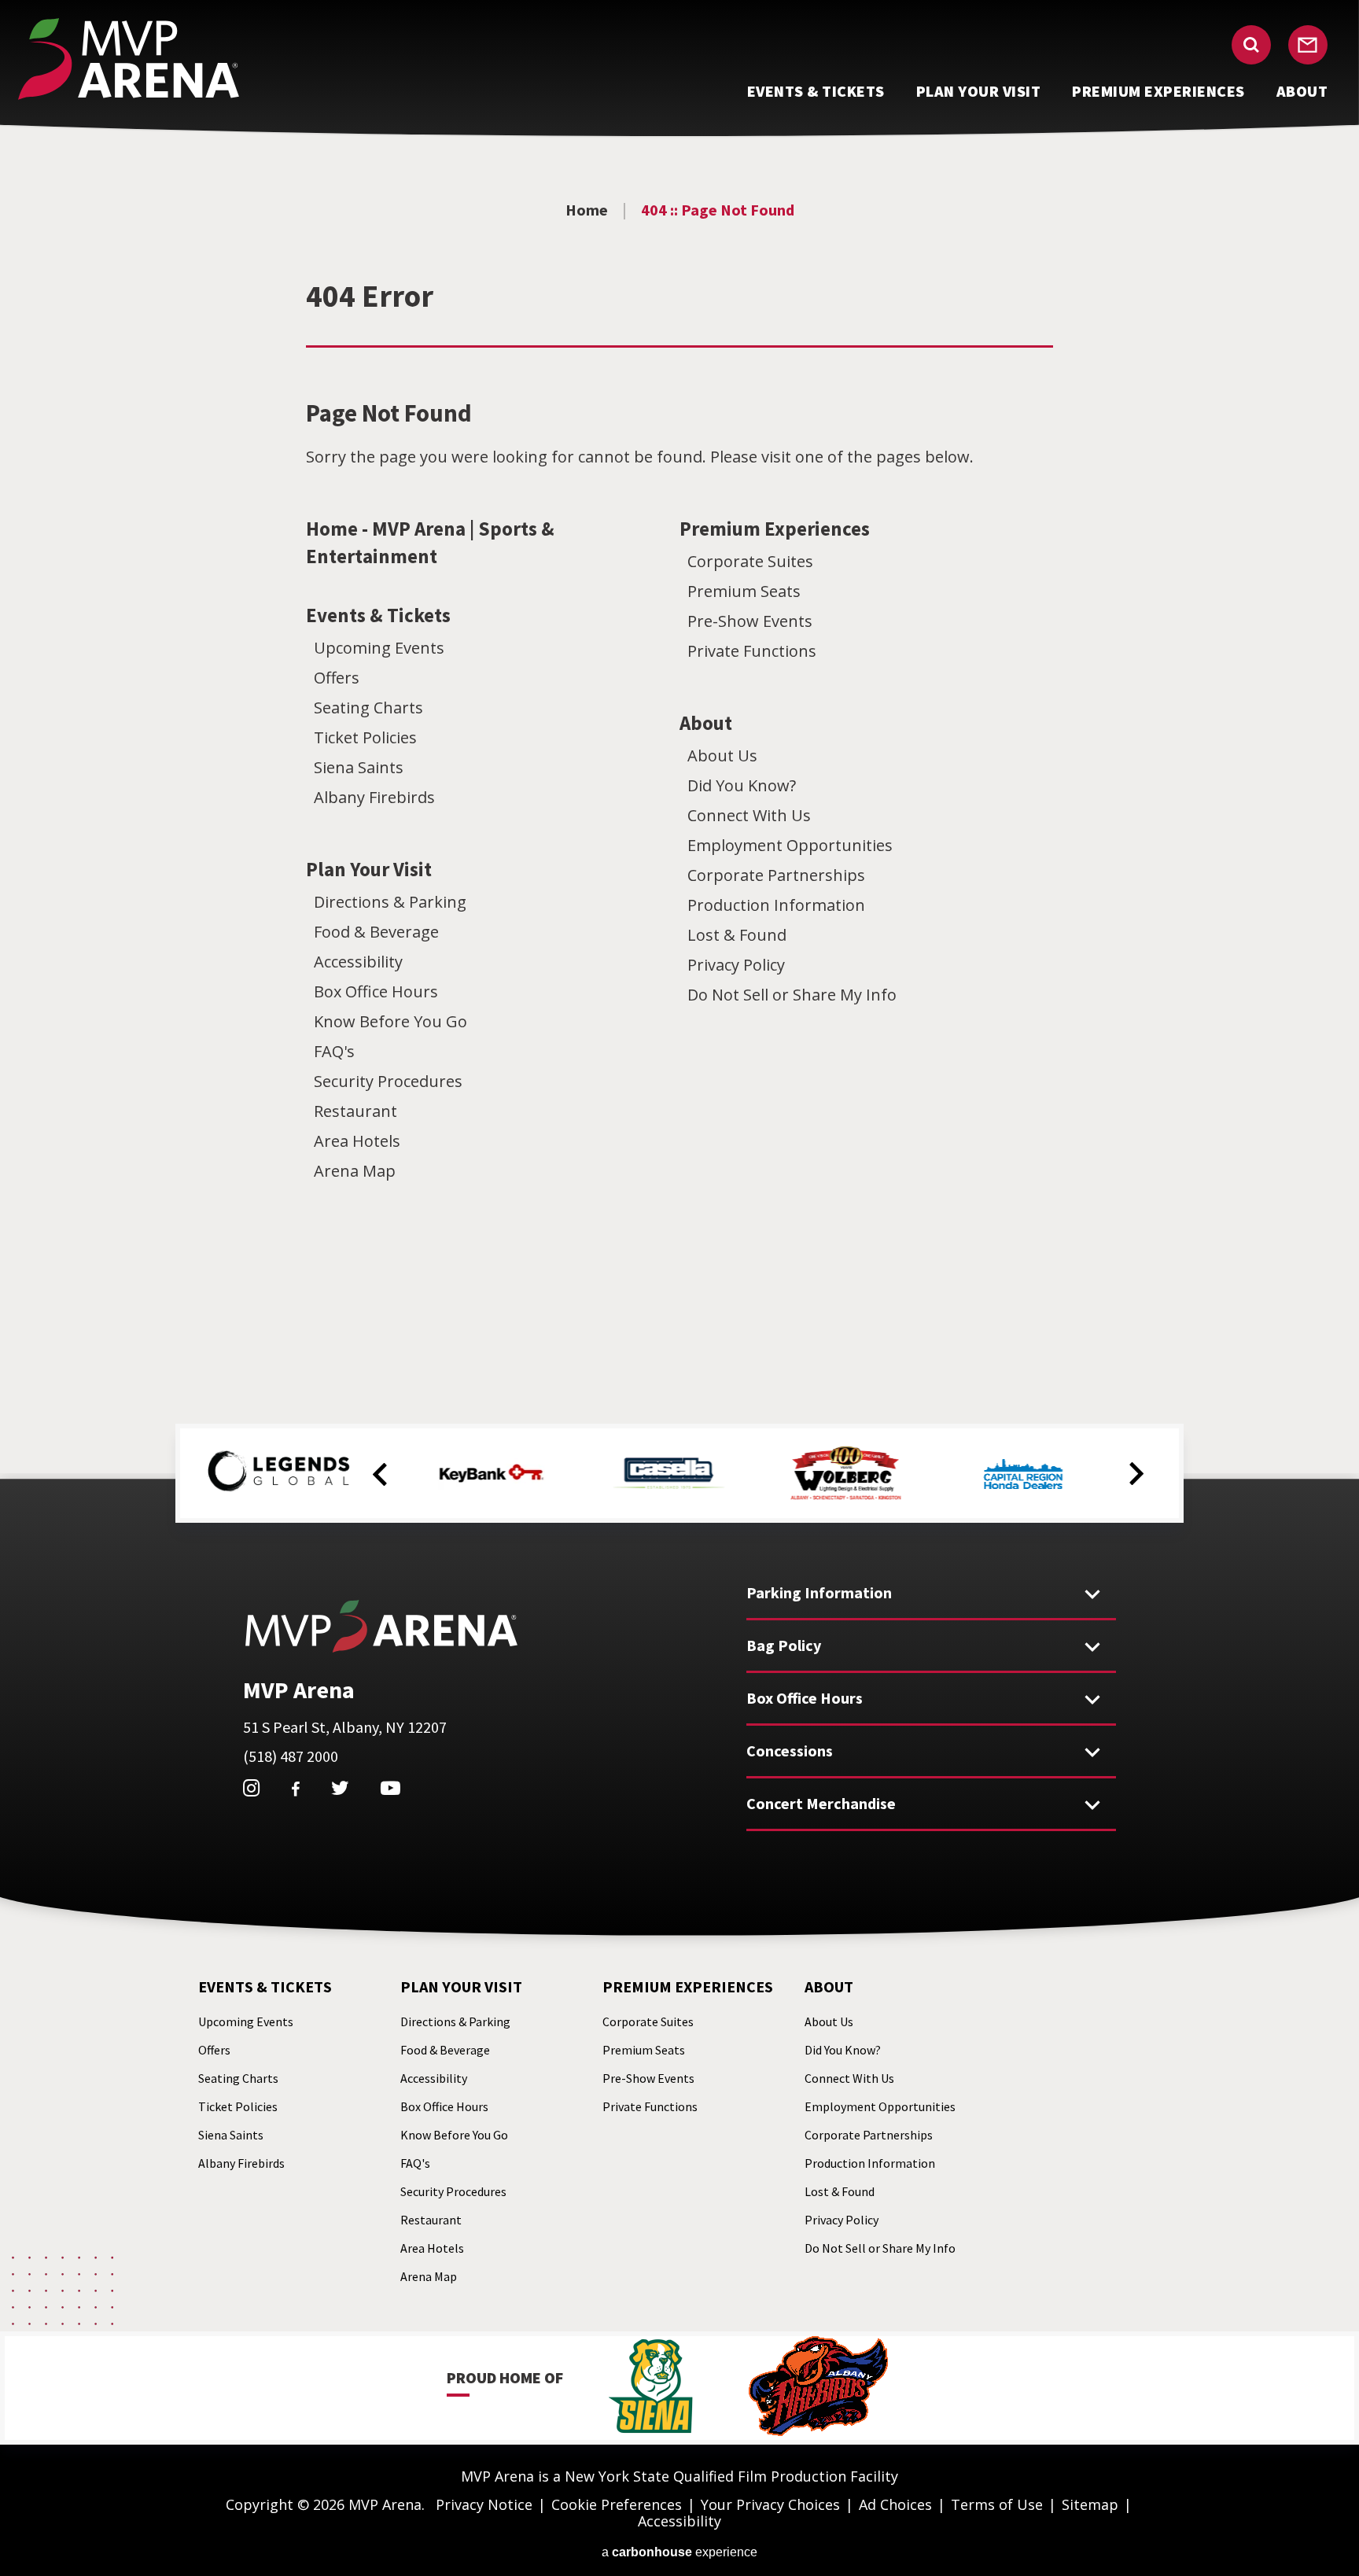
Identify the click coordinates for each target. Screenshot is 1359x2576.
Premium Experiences (775, 529)
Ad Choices (895, 2504)
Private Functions (752, 651)
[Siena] (651, 2388)
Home (587, 210)
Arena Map (355, 1171)
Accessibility (358, 962)
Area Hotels (357, 1141)
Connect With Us (749, 815)
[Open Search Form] (1251, 45)
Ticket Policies (365, 737)
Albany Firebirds (374, 797)
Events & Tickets (378, 615)
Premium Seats (744, 591)
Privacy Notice (484, 2504)
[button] (380, 1475)
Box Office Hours (376, 991)
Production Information (776, 905)
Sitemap (1090, 2504)
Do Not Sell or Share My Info (792, 995)
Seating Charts (368, 708)
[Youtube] (390, 1788)
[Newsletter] (1308, 45)
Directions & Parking (390, 902)
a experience (679, 2552)
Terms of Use (997, 2504)
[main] (679, 752)
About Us (722, 755)
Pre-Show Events (750, 621)
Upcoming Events (379, 648)
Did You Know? (742, 785)
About (706, 723)
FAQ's (334, 1051)
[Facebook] (295, 1789)
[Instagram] (251, 1788)
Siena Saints (359, 767)
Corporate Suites (750, 561)
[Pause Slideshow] (1140, 1445)
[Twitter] (340, 1788)
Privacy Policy (736, 965)
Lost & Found (737, 935)
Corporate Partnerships (776, 875)
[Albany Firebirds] (818, 2388)
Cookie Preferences (617, 2504)
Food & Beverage (376, 932)
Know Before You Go (390, 1021)
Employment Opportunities (790, 845)
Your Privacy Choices (770, 2504)
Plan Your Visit (369, 869)
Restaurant (355, 1111)
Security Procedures (388, 1081)
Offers (337, 678)
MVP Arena (129, 59)
